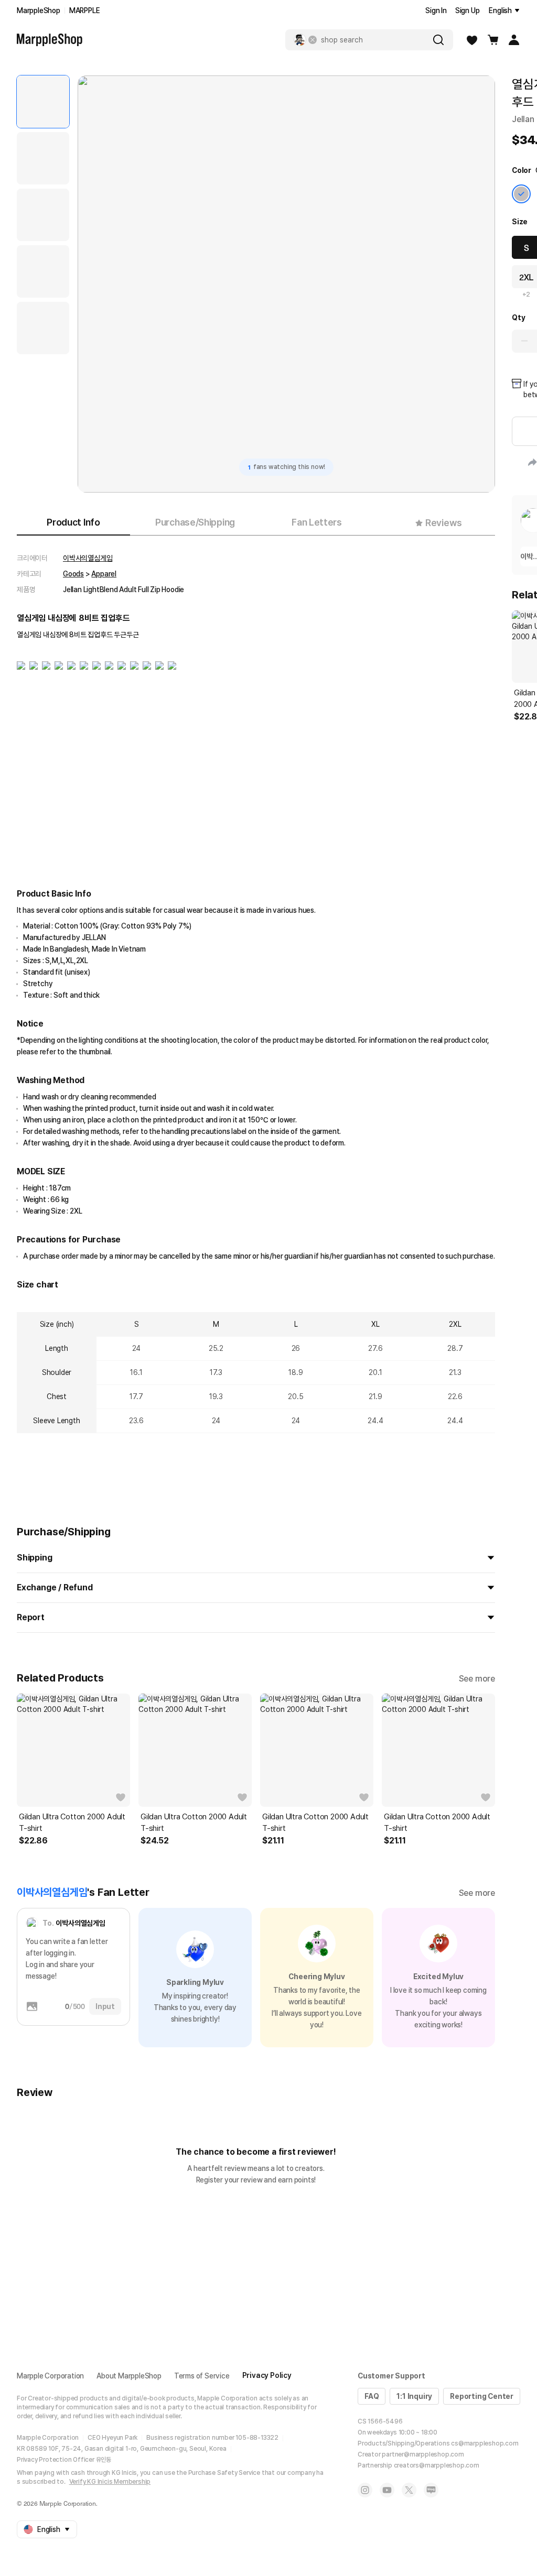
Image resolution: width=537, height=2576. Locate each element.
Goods (73, 574)
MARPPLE (85, 10)
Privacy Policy (267, 2375)
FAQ (372, 2396)
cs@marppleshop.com (485, 2443)
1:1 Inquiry (414, 2396)
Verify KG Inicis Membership (110, 2482)
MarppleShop (39, 10)
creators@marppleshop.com (437, 2465)
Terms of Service (202, 2376)
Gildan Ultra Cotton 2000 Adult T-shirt (72, 1822)
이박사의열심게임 (88, 558)
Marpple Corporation (50, 2376)
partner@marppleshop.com (423, 2454)
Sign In (436, 10)
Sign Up (468, 10)
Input (105, 2006)
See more (477, 1679)
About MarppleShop (129, 2376)
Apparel (104, 574)
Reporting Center (482, 2396)
